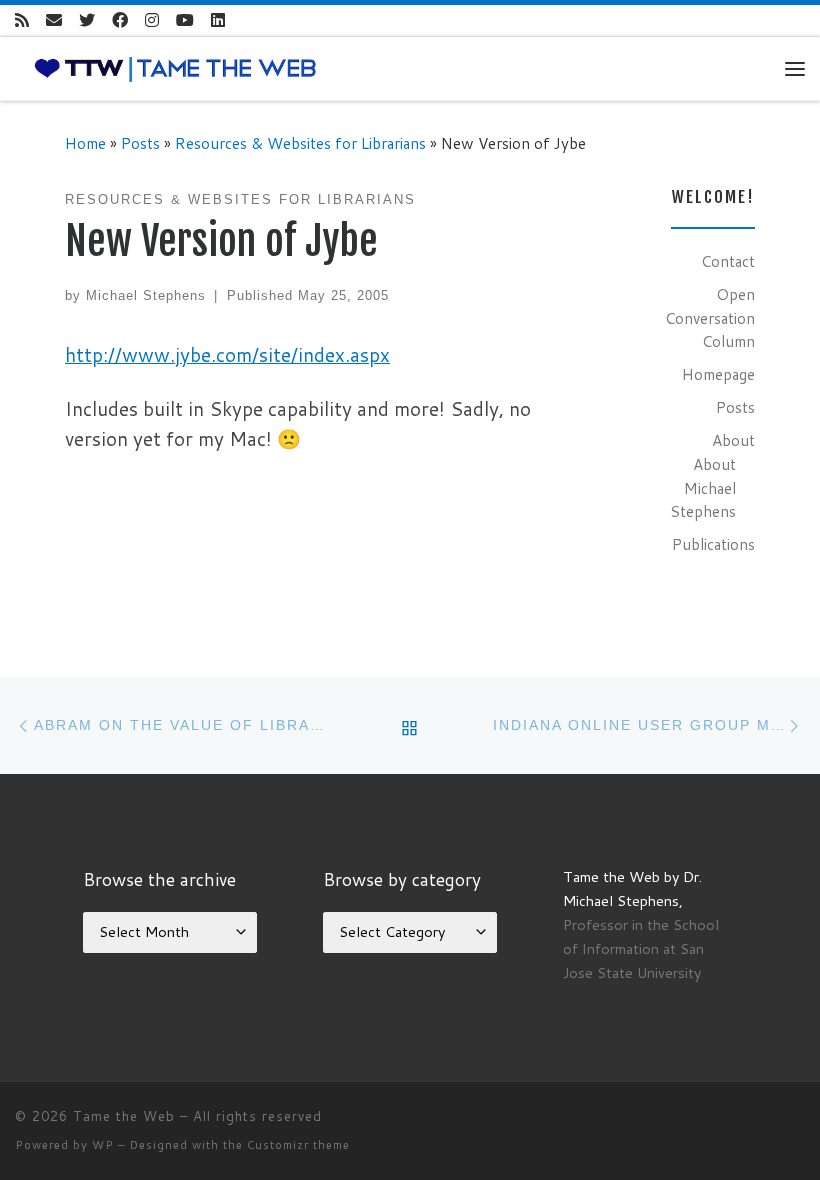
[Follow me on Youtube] (185, 20)
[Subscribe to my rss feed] (22, 20)
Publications (713, 544)
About (733, 440)
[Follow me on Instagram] (152, 20)
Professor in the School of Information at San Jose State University (641, 948)
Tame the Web (124, 1116)
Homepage (718, 374)
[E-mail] (54, 20)
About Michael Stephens (703, 487)
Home (85, 143)
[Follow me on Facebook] (120, 20)
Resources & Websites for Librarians (300, 143)
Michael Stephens (146, 295)
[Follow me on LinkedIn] (218, 20)
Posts (140, 143)
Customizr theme (298, 1145)
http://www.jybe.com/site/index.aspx (227, 354)
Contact (728, 261)
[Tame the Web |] (175, 67)
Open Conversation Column (710, 317)
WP (103, 1145)
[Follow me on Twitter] (87, 20)
